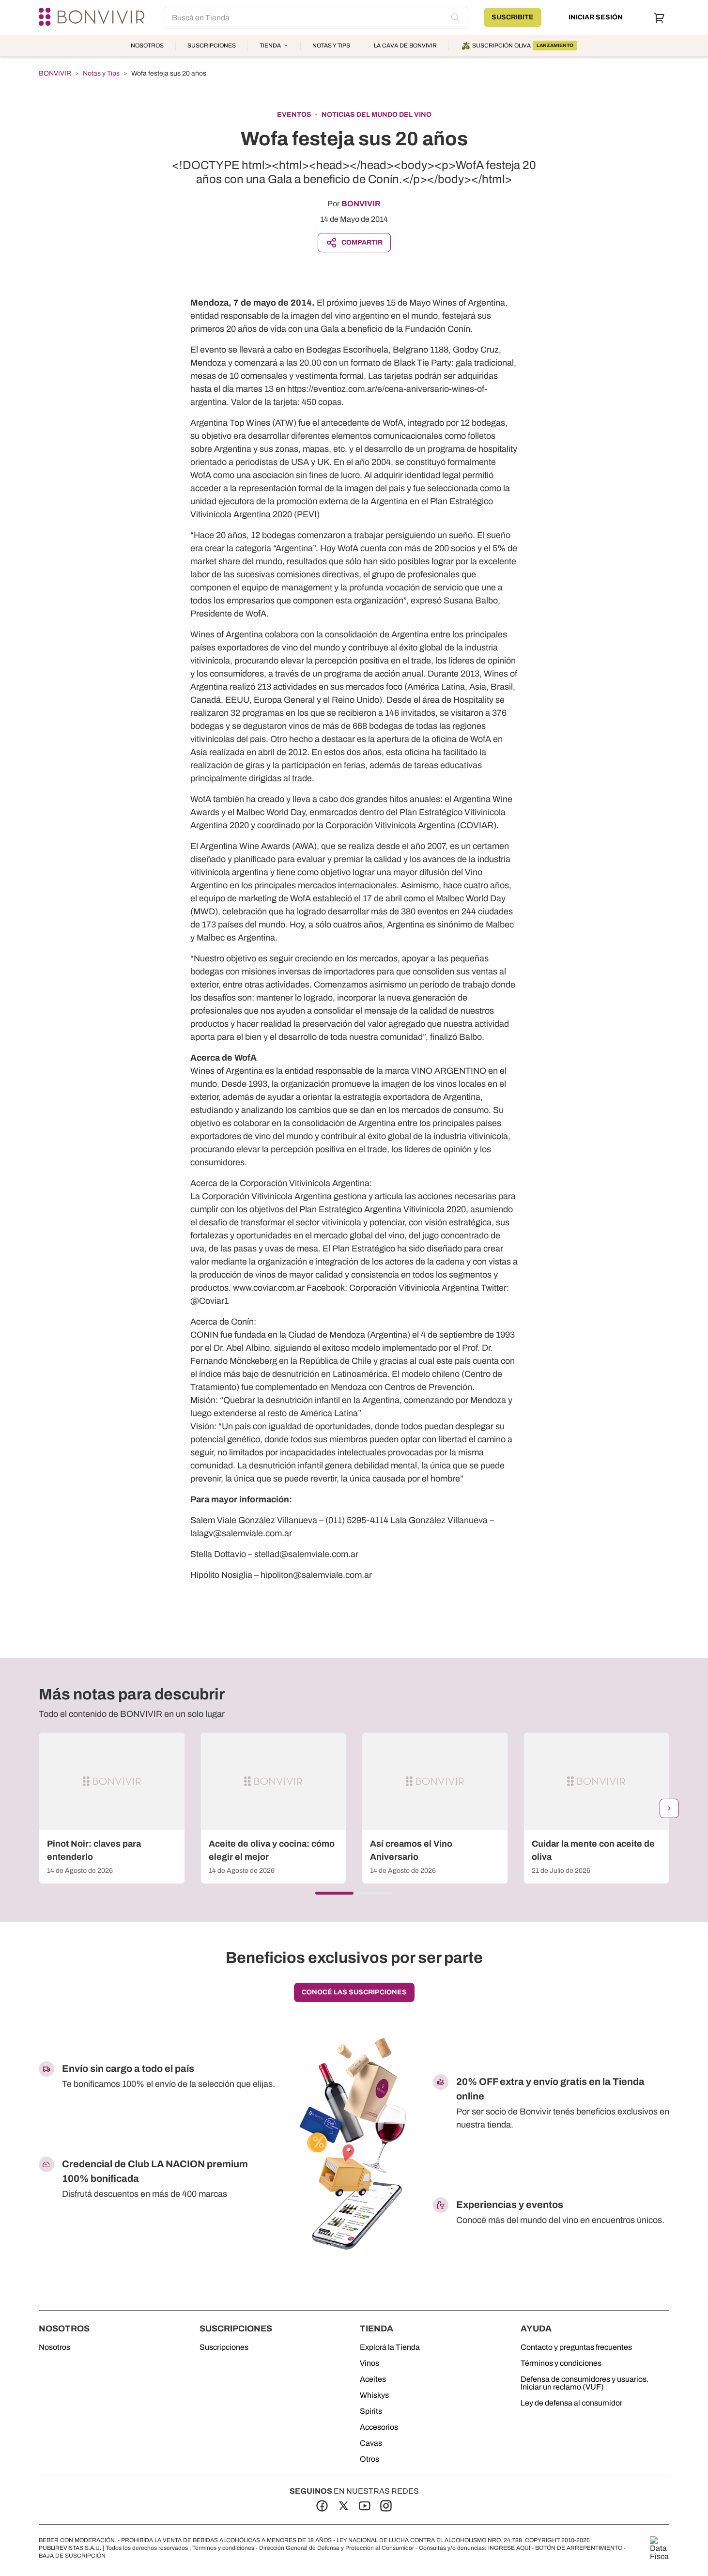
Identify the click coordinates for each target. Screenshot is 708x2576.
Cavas (371, 2443)
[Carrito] (660, 17)
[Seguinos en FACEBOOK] (322, 2506)
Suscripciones (212, 46)
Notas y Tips (331, 46)
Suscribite (513, 17)
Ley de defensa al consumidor (571, 2403)
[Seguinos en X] (343, 2506)
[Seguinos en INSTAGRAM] (386, 2506)
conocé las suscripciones (354, 1992)
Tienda (270, 46)
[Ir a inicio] (93, 17)
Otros (369, 2459)
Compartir (362, 242)
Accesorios (379, 2427)
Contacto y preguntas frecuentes (576, 2347)
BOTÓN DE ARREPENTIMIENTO (579, 2548)
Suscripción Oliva (523, 46)
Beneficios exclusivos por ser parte (354, 1958)
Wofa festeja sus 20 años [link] (169, 73)
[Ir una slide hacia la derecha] (669, 1808)
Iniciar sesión (596, 17)
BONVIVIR (55, 74)
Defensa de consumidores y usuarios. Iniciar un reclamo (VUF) (585, 2383)
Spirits (371, 2411)
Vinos (369, 2363)
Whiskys (374, 2395)
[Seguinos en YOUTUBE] (365, 2506)
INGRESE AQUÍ (509, 2548)
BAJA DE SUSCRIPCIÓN (72, 2556)
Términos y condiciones (561, 2363)
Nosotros (147, 46)
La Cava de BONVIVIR (405, 46)
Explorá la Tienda (390, 2347)
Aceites (373, 2379)
